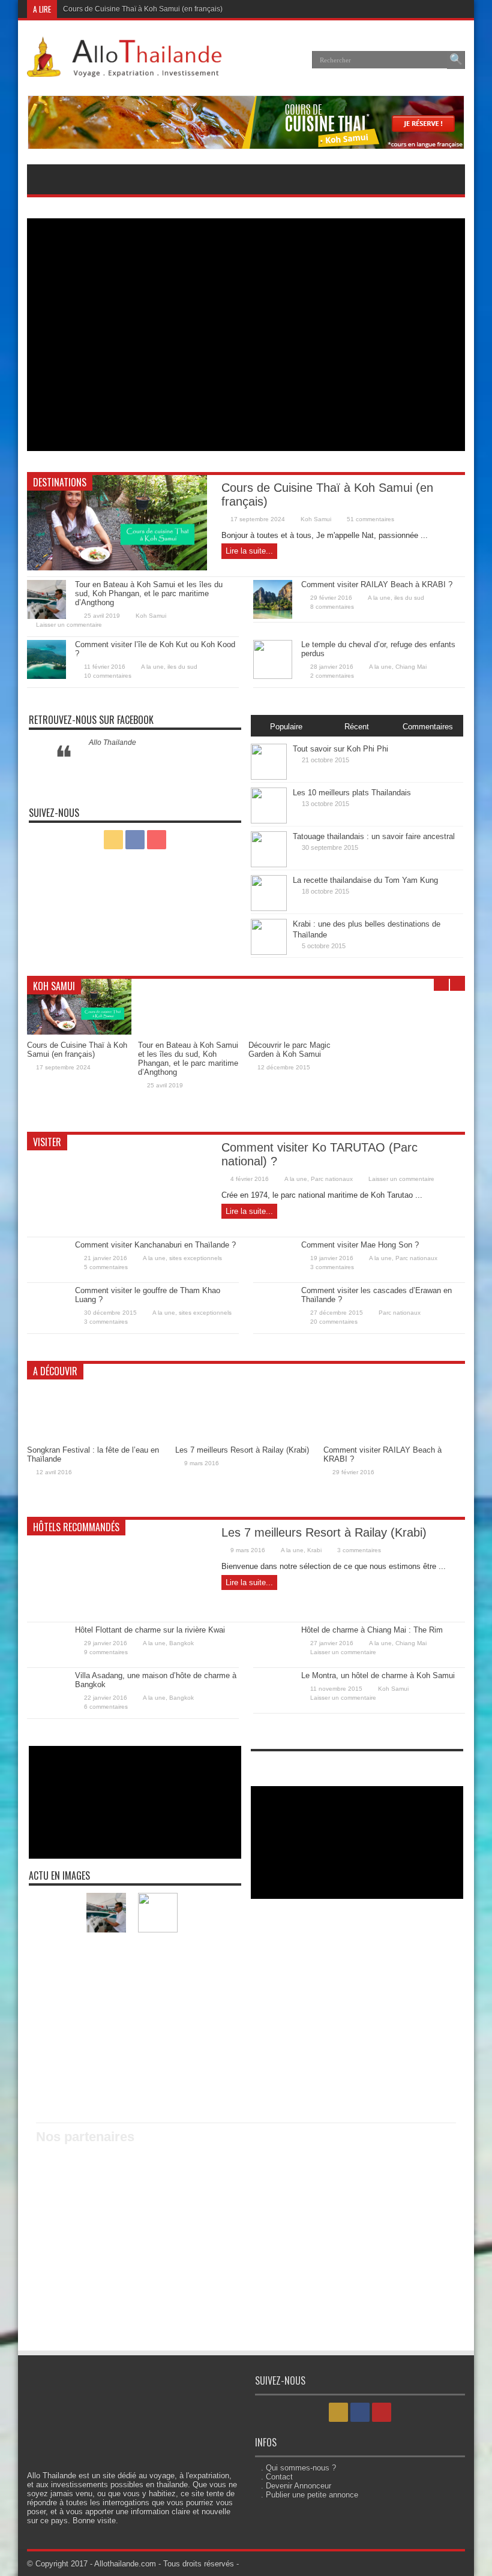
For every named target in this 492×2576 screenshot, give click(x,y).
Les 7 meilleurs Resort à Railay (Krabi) (242, 1450)
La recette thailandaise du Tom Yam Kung (365, 880)
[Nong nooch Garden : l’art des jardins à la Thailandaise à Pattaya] (209, 2081)
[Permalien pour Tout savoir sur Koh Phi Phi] (269, 777)
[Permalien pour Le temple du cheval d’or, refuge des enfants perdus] (273, 676)
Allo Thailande (112, 743)
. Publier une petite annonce (310, 2495)
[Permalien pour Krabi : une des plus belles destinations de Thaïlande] (269, 952)
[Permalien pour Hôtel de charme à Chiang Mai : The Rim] (273, 1662)
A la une (379, 598)
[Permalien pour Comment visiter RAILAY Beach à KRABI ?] (273, 616)
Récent (357, 727)
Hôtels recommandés (76, 1527)
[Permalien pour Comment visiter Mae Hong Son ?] (273, 1277)
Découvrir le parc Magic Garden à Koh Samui (289, 1050)
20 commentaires (334, 1322)
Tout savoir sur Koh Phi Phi (340, 749)
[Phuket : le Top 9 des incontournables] (106, 1997)
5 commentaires (106, 1267)
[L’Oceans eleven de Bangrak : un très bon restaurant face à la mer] (158, 2039)
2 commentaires (332, 676)
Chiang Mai (411, 667)
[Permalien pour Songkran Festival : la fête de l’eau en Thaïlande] (98, 1437)
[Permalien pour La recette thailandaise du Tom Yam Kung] (269, 908)
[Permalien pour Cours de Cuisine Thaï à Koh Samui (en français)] (117, 568)
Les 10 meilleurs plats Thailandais (352, 793)
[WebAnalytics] (275, 1764)
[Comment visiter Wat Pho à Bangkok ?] (55, 1955)
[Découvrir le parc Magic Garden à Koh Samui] (106, 1955)
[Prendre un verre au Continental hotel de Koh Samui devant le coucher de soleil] (55, 2081)
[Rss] (426, 9)
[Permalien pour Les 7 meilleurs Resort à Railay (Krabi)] (246, 1437)
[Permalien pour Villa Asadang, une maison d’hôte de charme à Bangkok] (46, 1707)
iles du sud (409, 598)
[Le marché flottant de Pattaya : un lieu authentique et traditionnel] (106, 2039)
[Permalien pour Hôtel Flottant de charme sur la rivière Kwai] (46, 1662)
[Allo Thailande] (128, 68)
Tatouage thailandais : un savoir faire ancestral (374, 836)
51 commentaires (370, 519)
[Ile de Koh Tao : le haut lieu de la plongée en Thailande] (209, 2039)
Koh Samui (316, 519)
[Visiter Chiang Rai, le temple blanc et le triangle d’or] (158, 1955)
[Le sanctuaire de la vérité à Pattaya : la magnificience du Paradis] (209, 1997)
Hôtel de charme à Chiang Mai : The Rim (372, 1630)
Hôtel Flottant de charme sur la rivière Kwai (150, 1630)
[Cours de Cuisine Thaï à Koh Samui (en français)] (55, 1913)
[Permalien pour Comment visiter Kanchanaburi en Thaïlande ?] (46, 1277)
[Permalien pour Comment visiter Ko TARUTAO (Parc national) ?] (117, 1228)
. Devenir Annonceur (296, 2486)
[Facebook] (440, 9)
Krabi (314, 1550)
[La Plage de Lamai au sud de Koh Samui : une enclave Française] (55, 2039)
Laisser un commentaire (69, 625)
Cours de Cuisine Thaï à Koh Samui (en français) (143, 9)
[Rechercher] (456, 60)
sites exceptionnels (196, 1258)
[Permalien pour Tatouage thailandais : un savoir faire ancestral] (269, 865)
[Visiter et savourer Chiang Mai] (209, 1955)
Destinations (60, 482)
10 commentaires (108, 676)
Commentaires (428, 727)
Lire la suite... (249, 551)
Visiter (47, 1142)
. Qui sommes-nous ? (298, 2468)
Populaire (286, 727)
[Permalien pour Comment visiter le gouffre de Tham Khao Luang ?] (46, 1322)
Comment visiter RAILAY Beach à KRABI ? (377, 584)
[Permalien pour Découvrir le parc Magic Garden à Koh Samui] (301, 1032)
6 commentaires (106, 1707)
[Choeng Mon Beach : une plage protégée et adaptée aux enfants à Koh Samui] (158, 2081)
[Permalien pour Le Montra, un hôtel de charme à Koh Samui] (273, 1707)
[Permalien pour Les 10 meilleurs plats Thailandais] (269, 821)
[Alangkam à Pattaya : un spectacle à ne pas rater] (106, 2081)
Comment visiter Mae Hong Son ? (360, 1245)
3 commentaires (332, 1267)
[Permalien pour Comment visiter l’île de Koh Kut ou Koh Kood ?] (46, 676)
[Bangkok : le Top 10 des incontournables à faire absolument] (158, 1997)
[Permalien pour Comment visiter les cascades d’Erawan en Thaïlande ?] (273, 1322)
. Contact (277, 2477)
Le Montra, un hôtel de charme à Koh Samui (378, 1675)
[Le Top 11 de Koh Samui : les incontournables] (55, 1997)
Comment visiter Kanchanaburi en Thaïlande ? (155, 1245)
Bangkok (181, 1643)
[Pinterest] (455, 9)
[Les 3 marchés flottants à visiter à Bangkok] (209, 1913)
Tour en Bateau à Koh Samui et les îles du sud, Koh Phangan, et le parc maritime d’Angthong (149, 593)
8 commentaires (332, 607)
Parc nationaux (332, 1179)
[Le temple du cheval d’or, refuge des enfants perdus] (158, 1913)
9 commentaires (106, 1652)
